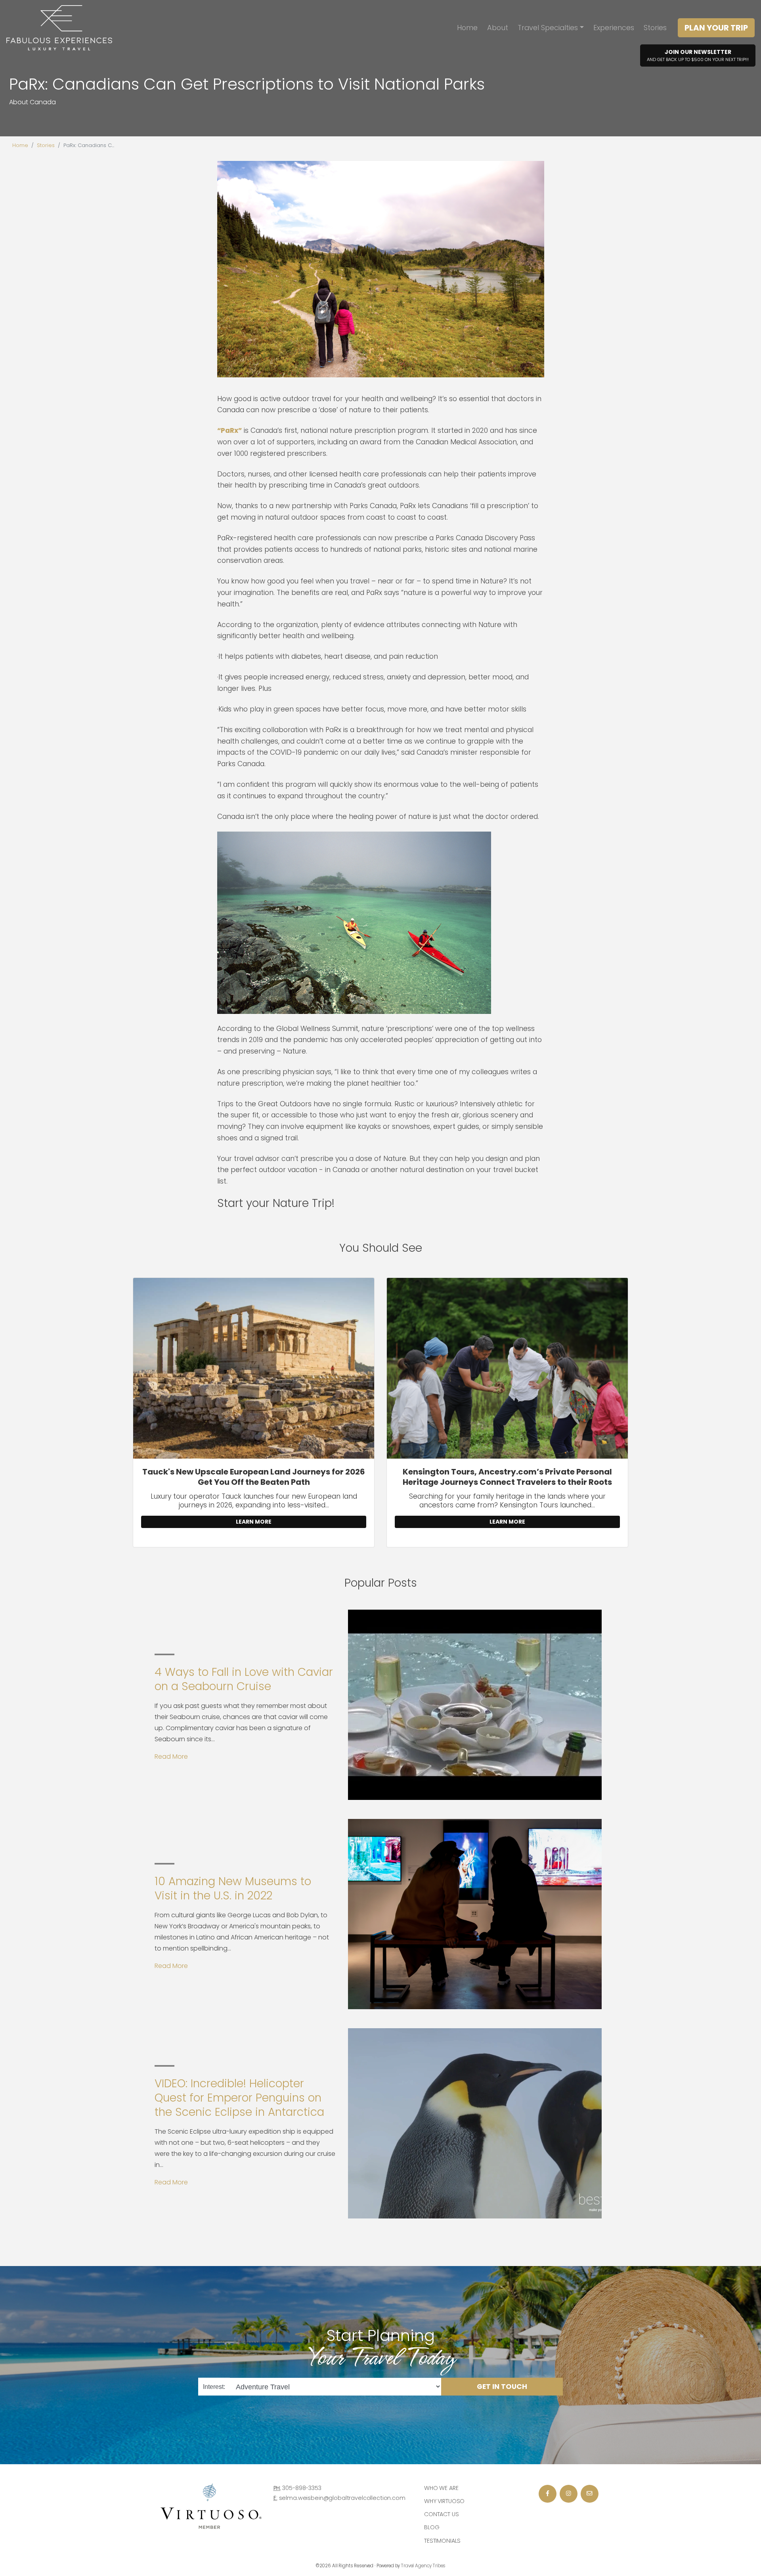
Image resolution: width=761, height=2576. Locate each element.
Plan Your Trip (716, 28)
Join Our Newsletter (698, 55)
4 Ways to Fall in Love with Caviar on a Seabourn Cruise (244, 1679)
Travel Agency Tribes (423, 2566)
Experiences (614, 28)
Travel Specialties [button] (548, 28)
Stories (655, 28)
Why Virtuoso (444, 2501)
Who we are (441, 2488)
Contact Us (442, 2514)
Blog (432, 2527)
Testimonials (442, 2541)
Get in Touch (502, 2387)
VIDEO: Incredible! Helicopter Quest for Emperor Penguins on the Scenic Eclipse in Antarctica (239, 2098)
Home (467, 28)
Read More (171, 1757)
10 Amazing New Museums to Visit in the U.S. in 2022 (233, 1888)
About (498, 28)
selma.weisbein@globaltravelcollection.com (342, 2498)
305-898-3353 (302, 2488)
